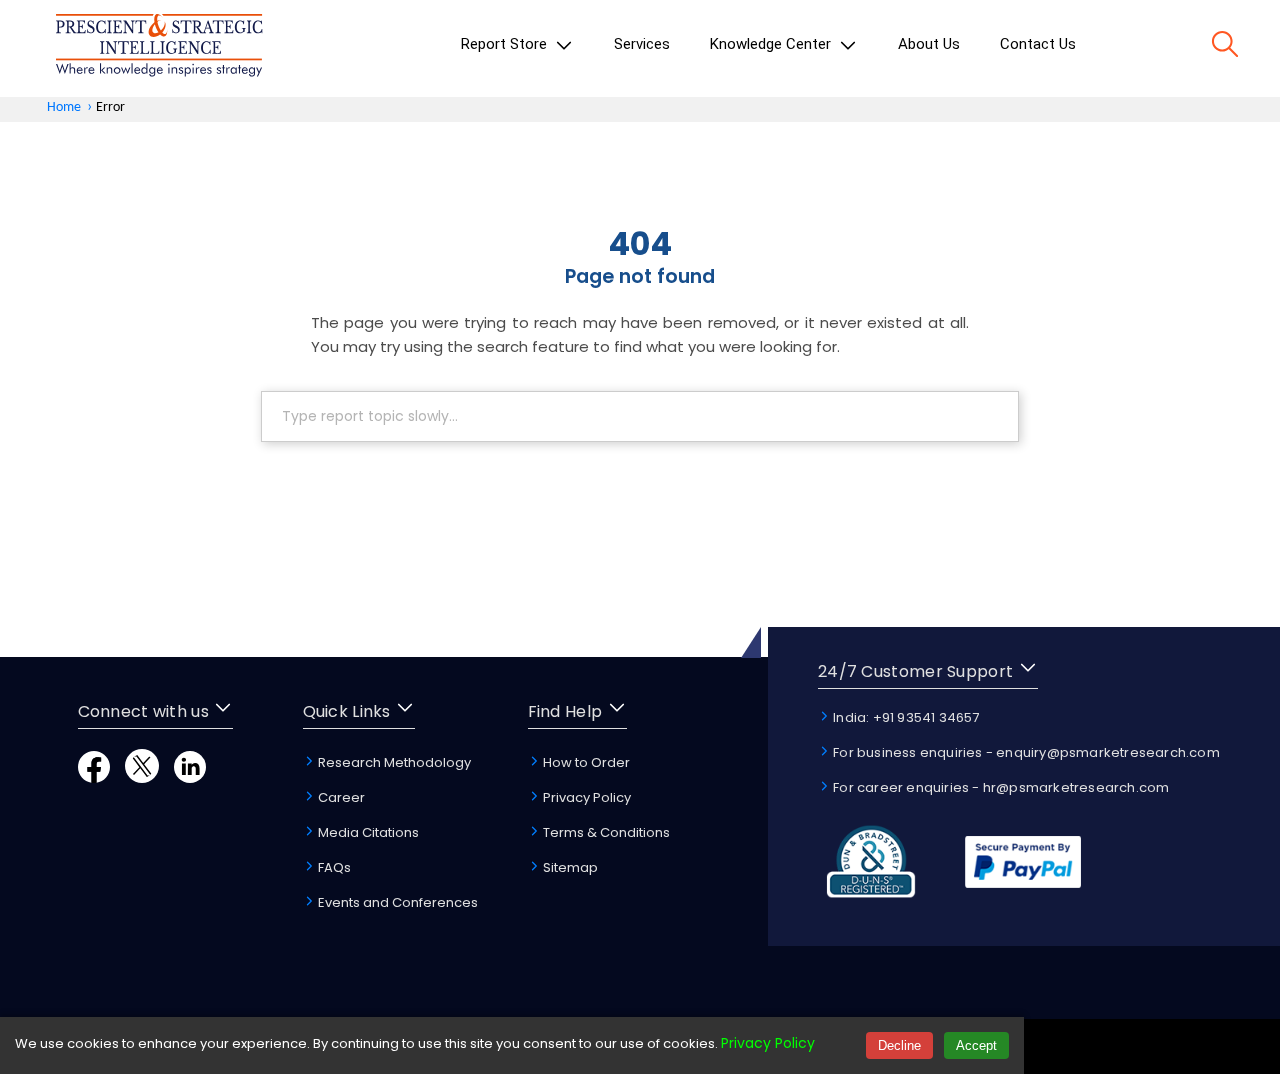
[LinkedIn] (190, 777)
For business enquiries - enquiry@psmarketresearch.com (1025, 752)
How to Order (585, 762)
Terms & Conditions (605, 832)
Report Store (506, 44)
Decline (899, 1045)
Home (64, 107)
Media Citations (367, 832)
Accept (976, 1045)
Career (340, 797)
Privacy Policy (585, 797)
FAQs (333, 867)
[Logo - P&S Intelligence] (159, 48)
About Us (929, 44)
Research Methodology (393, 762)
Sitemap (569, 867)
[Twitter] (142, 777)
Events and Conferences (396, 902)
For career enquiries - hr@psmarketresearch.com (999, 787)
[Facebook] (94, 777)
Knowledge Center (772, 44)
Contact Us (1038, 44)
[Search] (1225, 47)
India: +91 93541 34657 (905, 717)
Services (642, 44)
